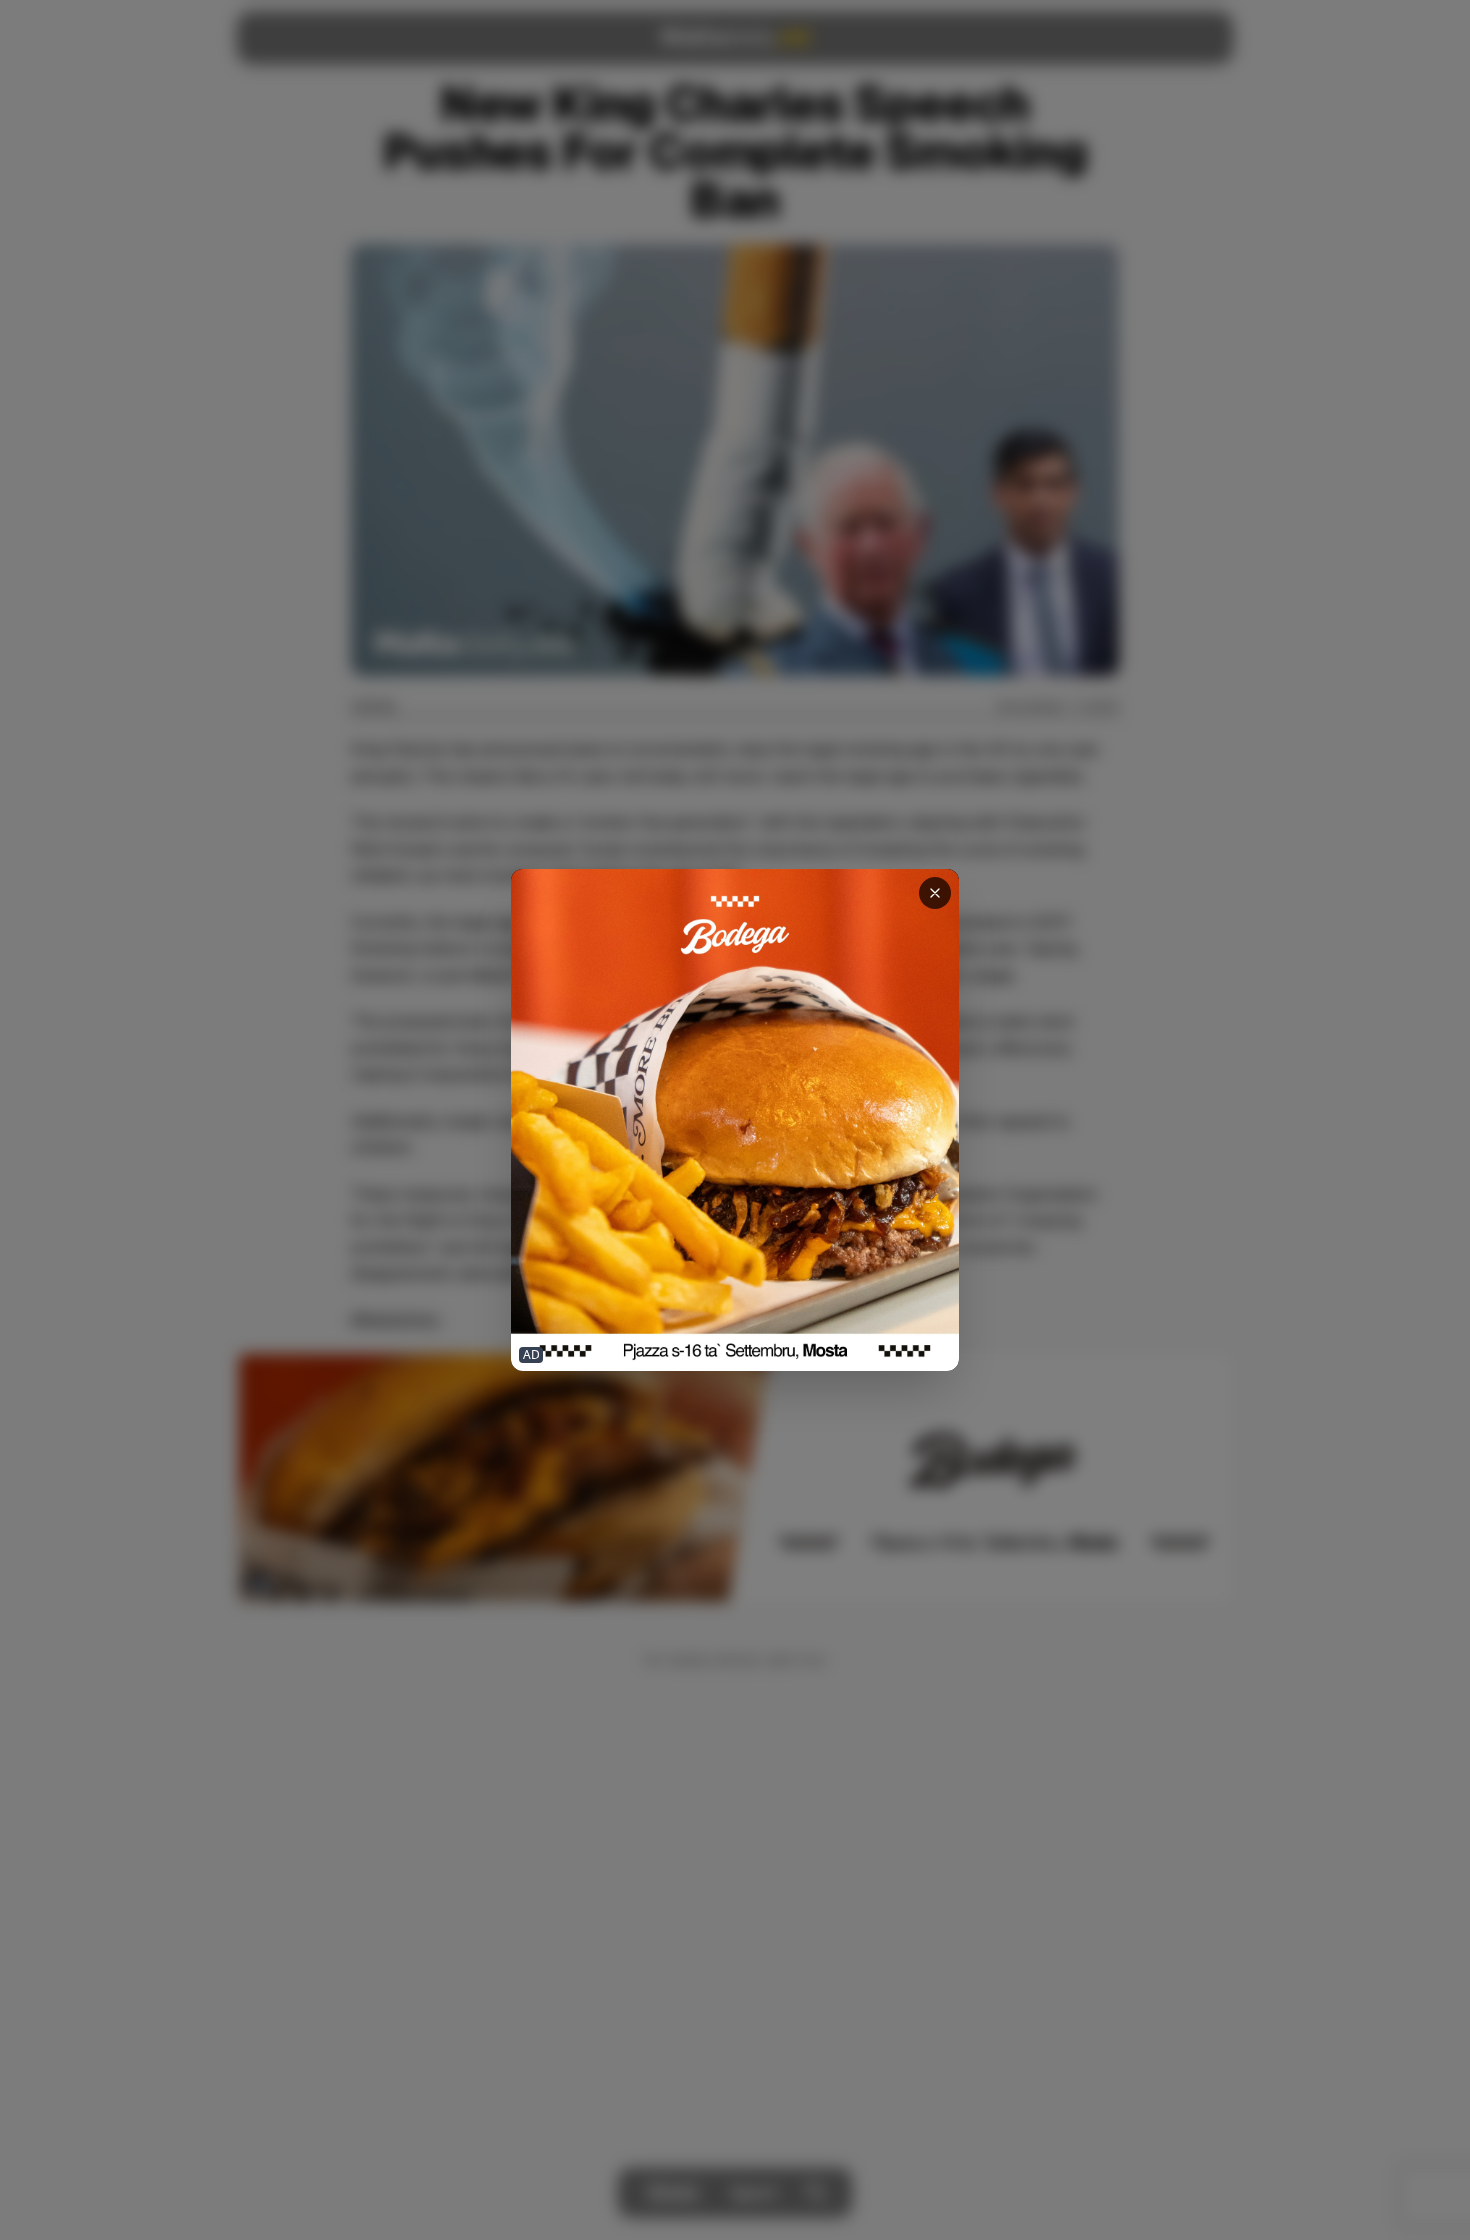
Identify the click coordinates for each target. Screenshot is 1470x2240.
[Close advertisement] (935, 893)
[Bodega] (735, 1120)
